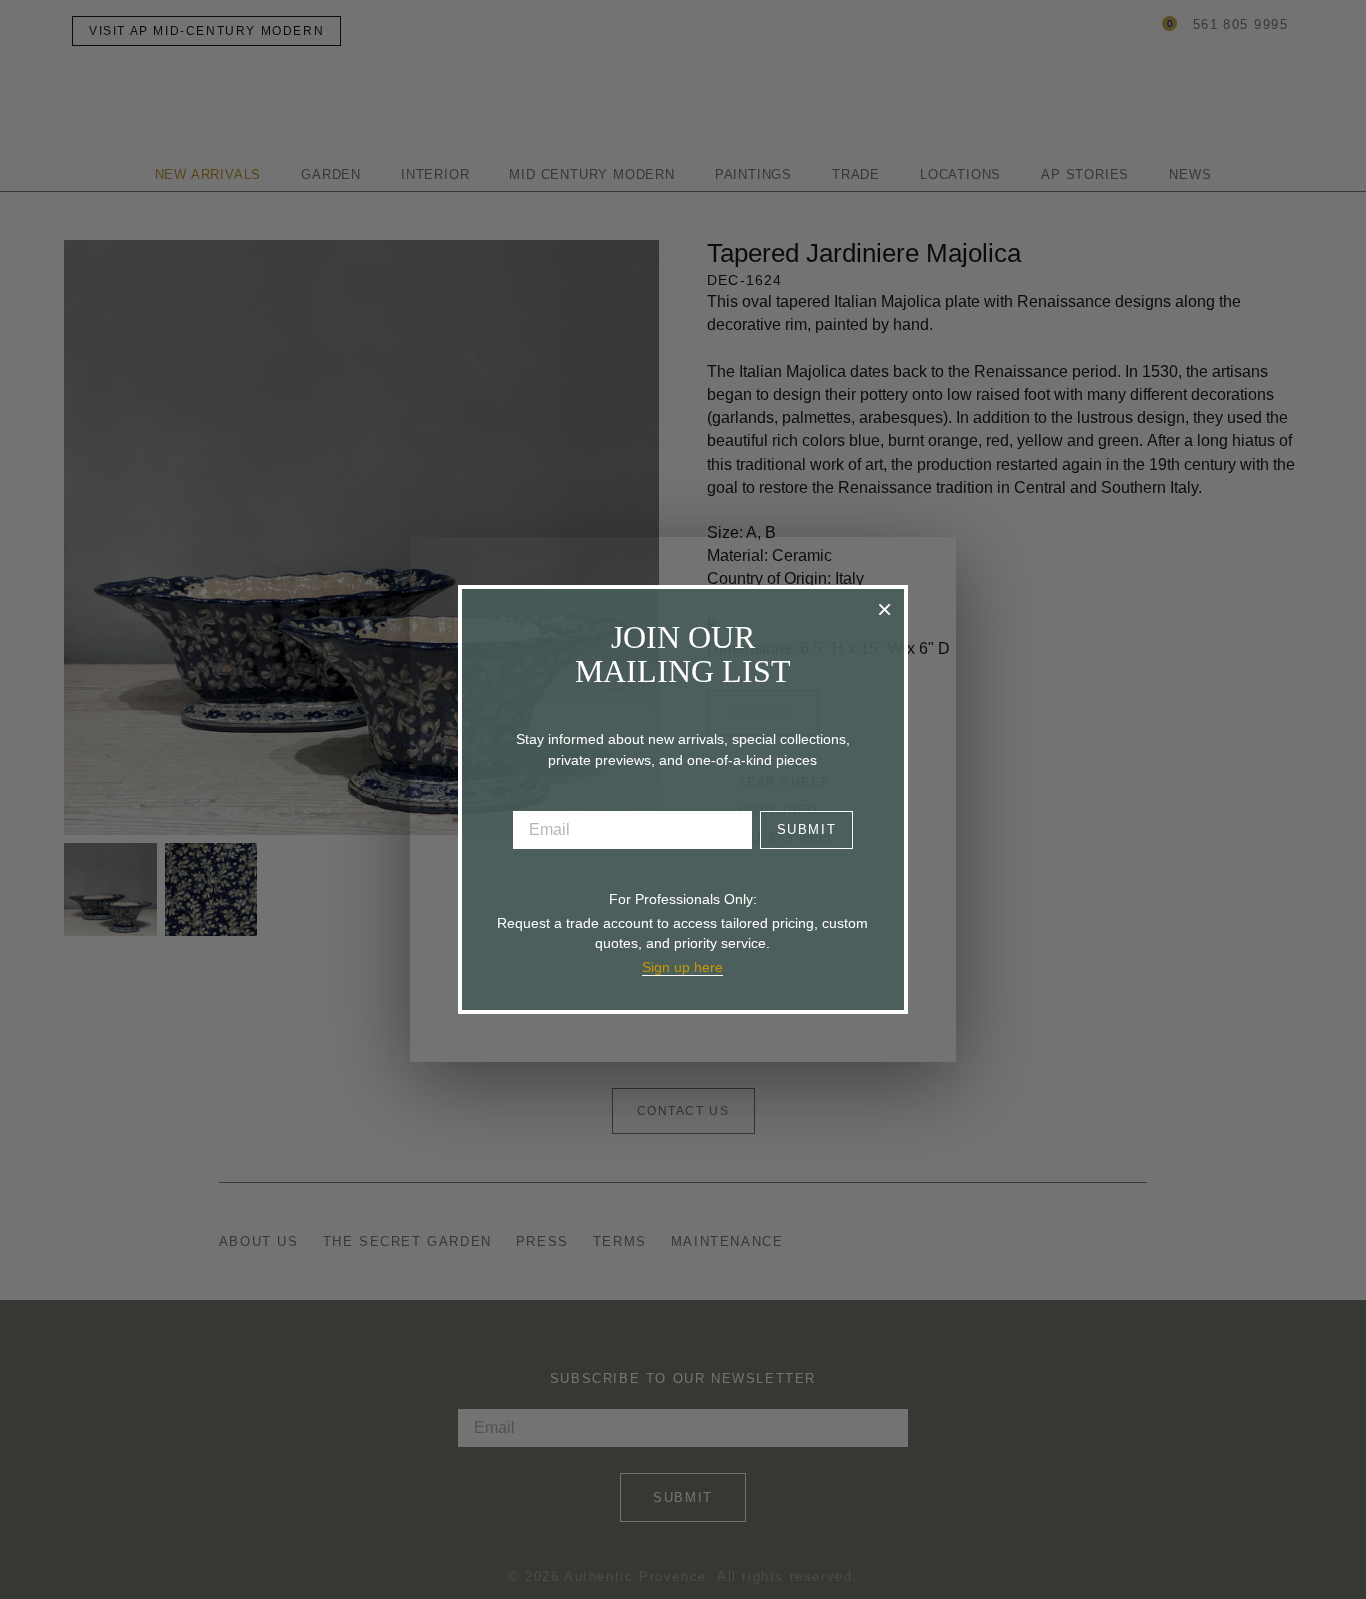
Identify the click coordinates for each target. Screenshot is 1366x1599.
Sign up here (682, 967)
